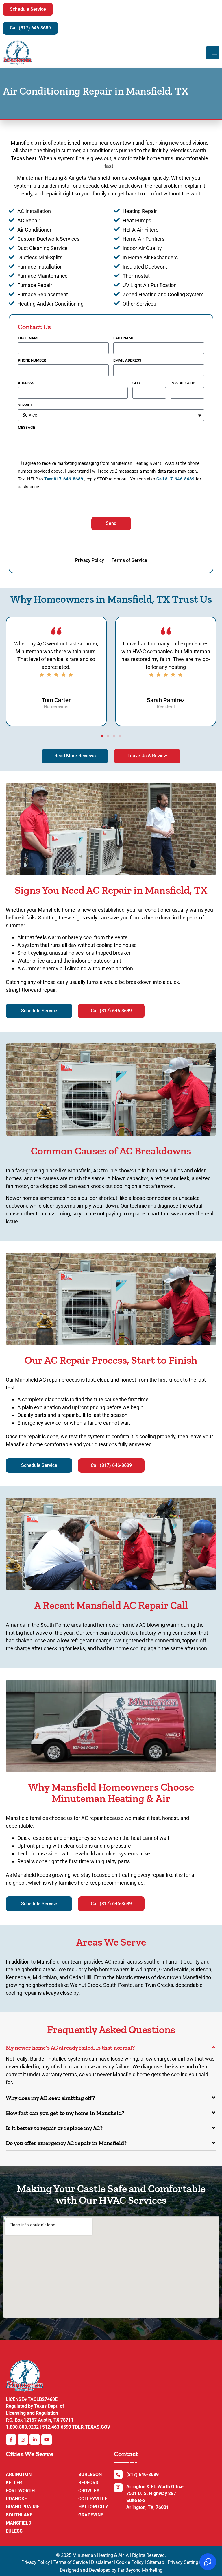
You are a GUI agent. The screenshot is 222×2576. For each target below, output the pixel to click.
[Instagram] (23, 2440)
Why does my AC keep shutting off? (50, 2098)
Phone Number (32, 360)
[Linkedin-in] (35, 2440)
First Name (29, 338)
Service (25, 405)
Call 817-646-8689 (175, 479)
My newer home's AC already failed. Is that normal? (70, 2048)
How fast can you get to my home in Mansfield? (65, 2113)
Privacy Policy (36, 2562)
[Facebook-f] (11, 2440)
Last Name (124, 338)
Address (26, 383)
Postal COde (183, 383)
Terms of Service (71, 2562)
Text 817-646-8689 (64, 479)
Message (26, 428)
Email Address (127, 360)
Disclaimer (102, 2562)
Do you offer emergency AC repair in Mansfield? (66, 2143)
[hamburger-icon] (213, 53)
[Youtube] (47, 2440)
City (137, 383)
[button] (28, 9)
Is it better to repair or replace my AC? (54, 2128)
